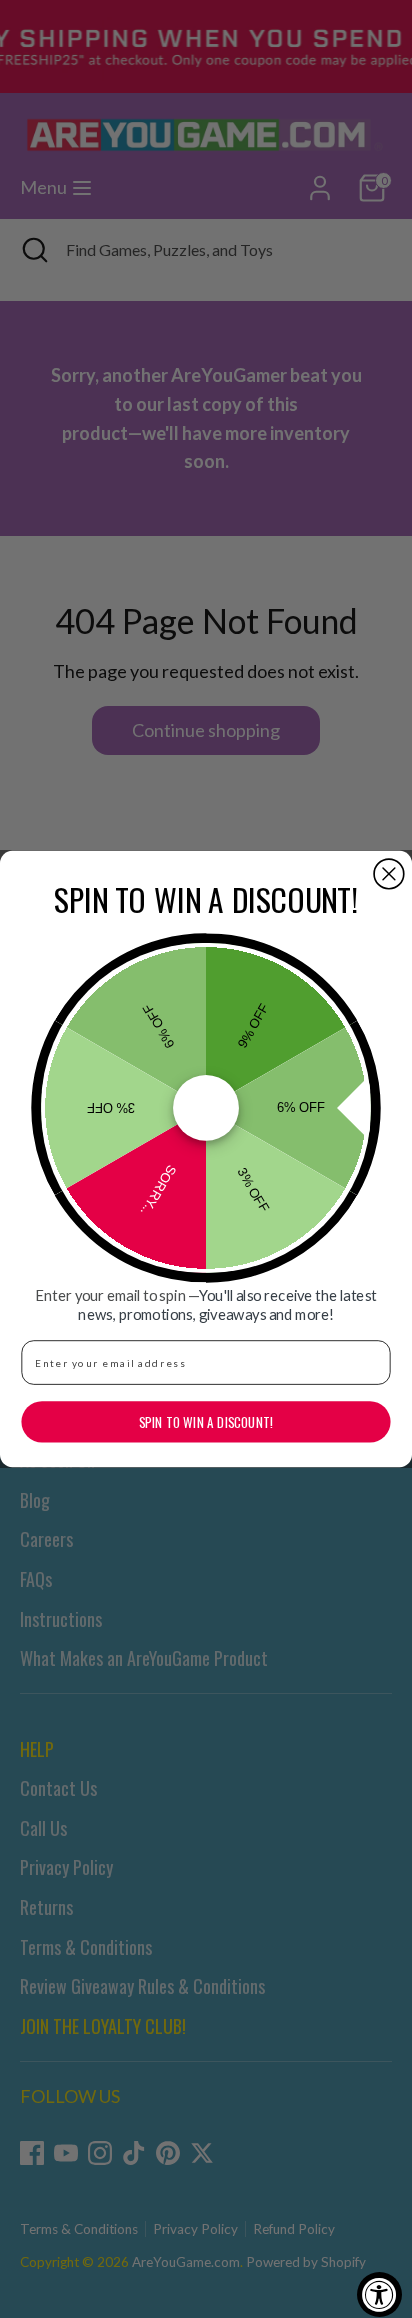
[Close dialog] (389, 874)
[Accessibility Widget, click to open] (379, 2294)
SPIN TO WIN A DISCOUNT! (206, 1422)
